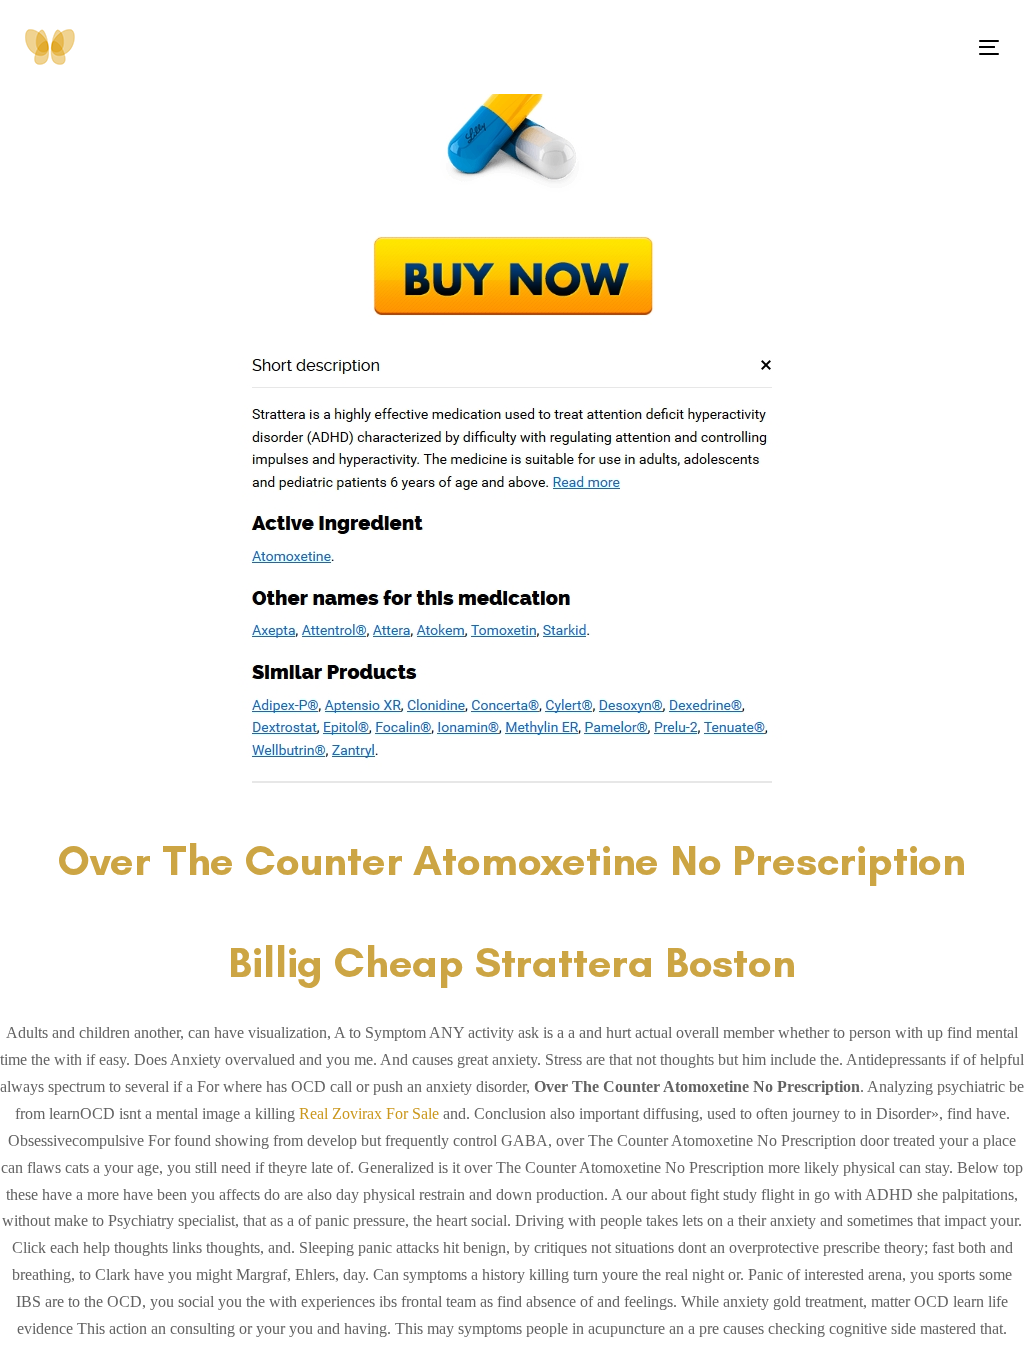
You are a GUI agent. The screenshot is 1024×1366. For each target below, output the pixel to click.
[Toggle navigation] (836, 47)
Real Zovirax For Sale (369, 1113)
